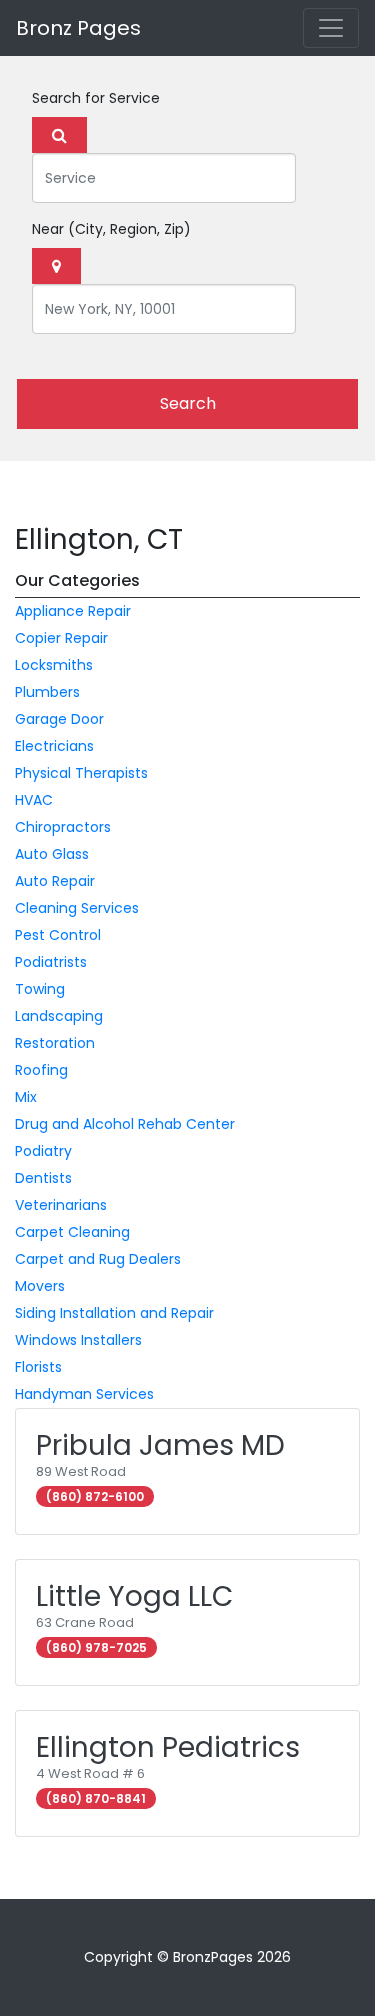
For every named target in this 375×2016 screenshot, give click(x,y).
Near (111, 229)
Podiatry (43, 1151)
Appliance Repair (73, 611)
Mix (26, 1097)
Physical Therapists (81, 773)
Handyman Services (84, 1394)
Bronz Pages (78, 28)
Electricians (54, 746)
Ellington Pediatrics (168, 1747)
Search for (96, 98)
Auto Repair (55, 881)
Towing (40, 989)
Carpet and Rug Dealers (98, 1259)
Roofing (41, 1070)
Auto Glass (52, 854)
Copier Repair (61, 638)
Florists (38, 1367)
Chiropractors (63, 827)
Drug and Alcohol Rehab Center (125, 1124)
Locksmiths (54, 665)
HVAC (34, 800)
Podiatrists (51, 962)
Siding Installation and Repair (114, 1313)
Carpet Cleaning (72, 1232)
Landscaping (59, 1016)
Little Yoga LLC (134, 1596)
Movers (40, 1286)
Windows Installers (78, 1340)
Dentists (43, 1178)
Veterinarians (61, 1205)
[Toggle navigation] (331, 28)
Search (188, 403)
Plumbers (47, 692)
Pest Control (58, 935)
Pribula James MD (160, 1445)
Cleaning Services (77, 908)
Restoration (55, 1043)
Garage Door (59, 719)
